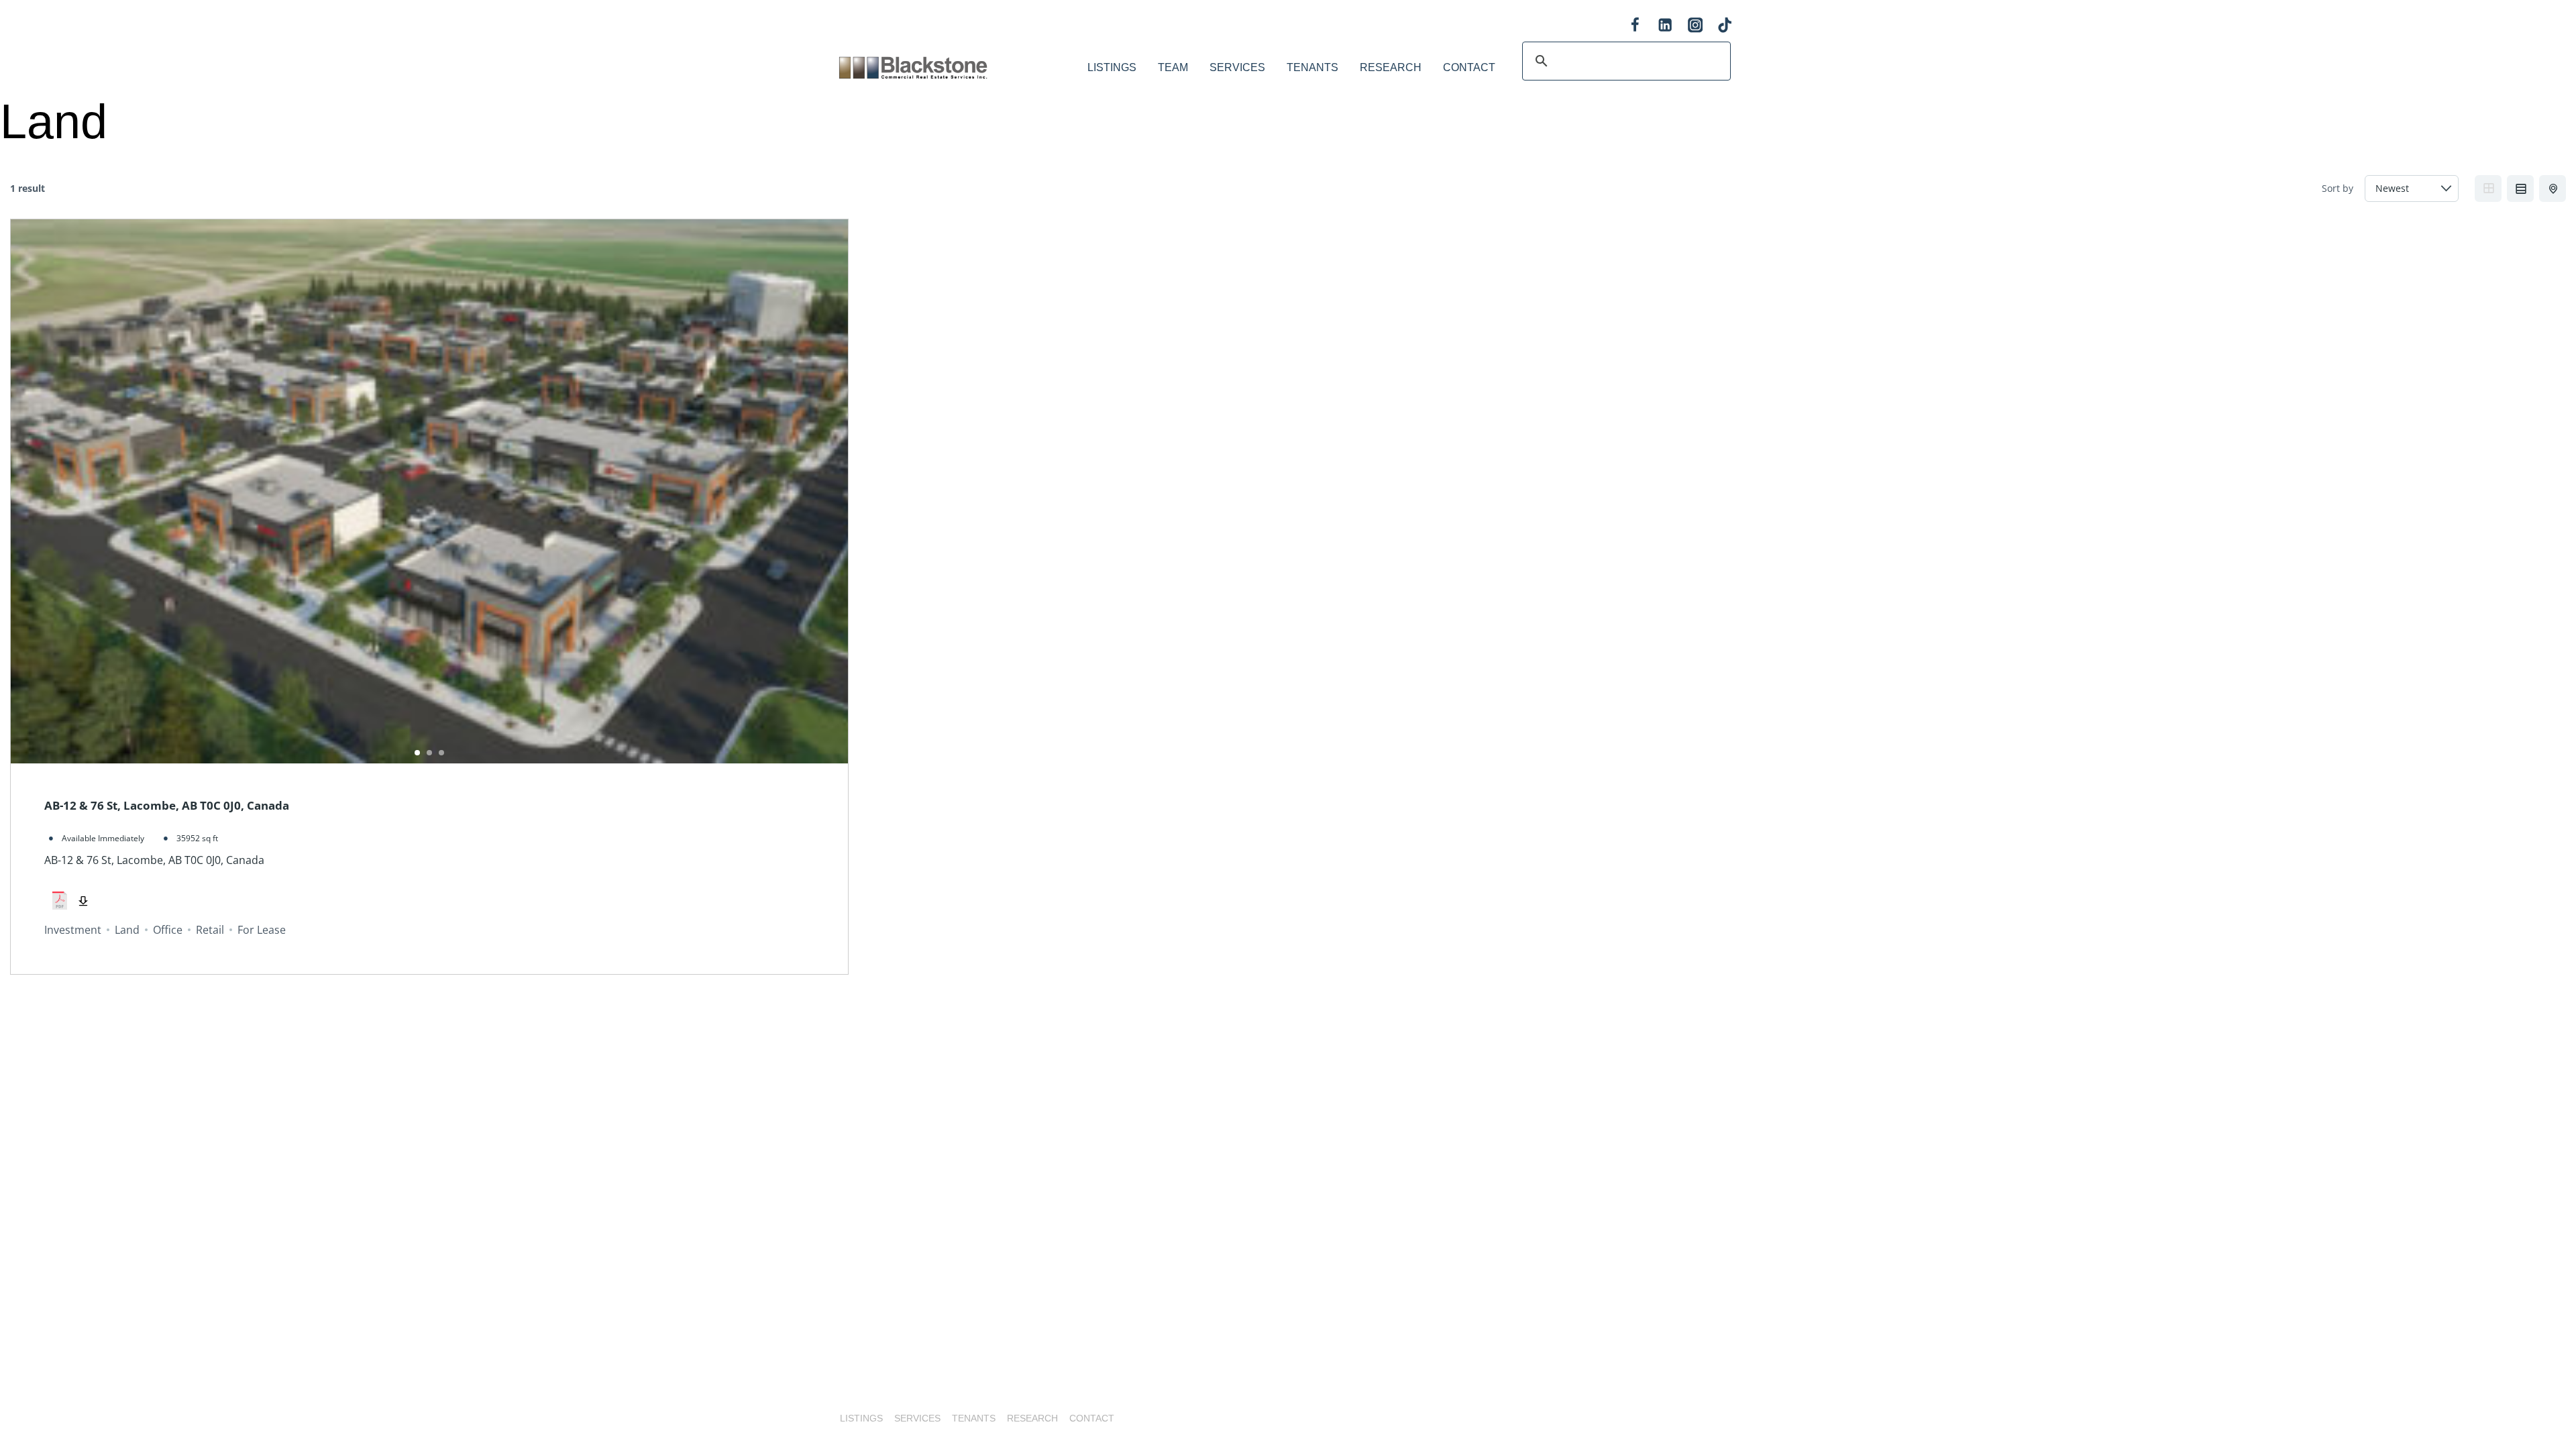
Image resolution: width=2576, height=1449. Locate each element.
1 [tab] (417, 753)
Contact (1469, 67)
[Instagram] (1695, 25)
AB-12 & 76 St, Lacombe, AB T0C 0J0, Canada (167, 805)
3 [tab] (441, 753)
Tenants (1312, 67)
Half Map (2553, 189)
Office (168, 930)
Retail (210, 930)
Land (127, 930)
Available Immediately (103, 838)
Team (1173, 67)
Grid (2488, 189)
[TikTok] (1725, 25)
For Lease (262, 930)
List (2520, 189)
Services (1237, 67)
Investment (73, 930)
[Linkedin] (1665, 25)
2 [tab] (429, 753)
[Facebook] (1635, 25)
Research (1391, 67)
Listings (1112, 67)
